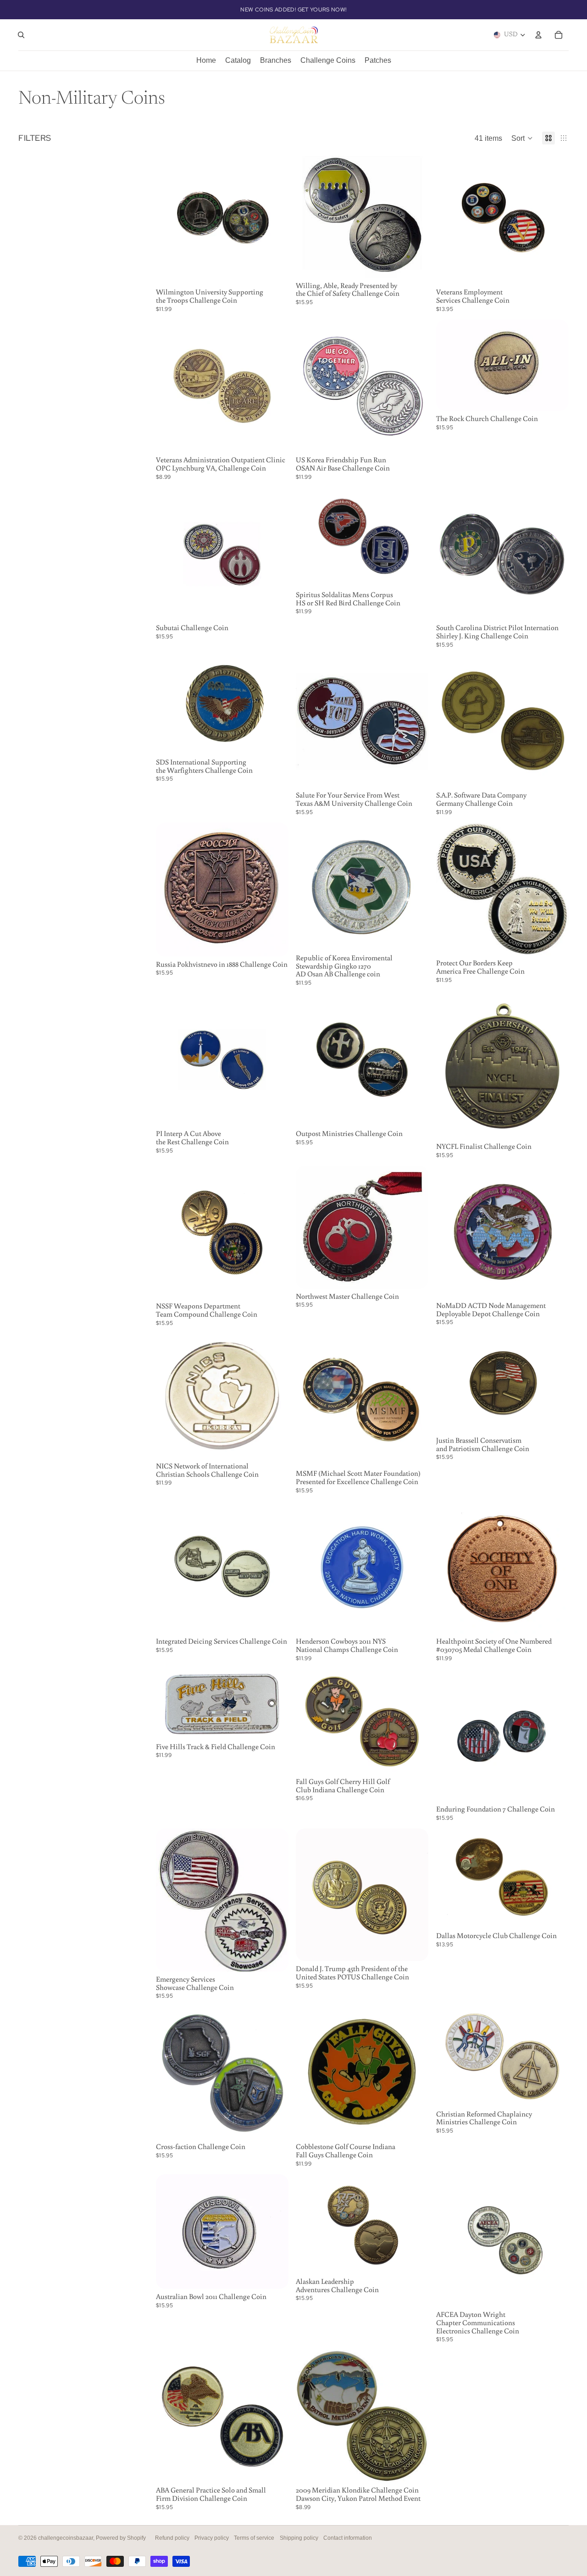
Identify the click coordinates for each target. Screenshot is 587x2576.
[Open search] (21, 35)
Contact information (348, 2538)
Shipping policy (299, 2538)
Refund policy (172, 2538)
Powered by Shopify (121, 2538)
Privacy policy (212, 2538)
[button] (522, 138)
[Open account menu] (538, 35)
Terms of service (254, 2538)
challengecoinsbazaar (66, 2538)
